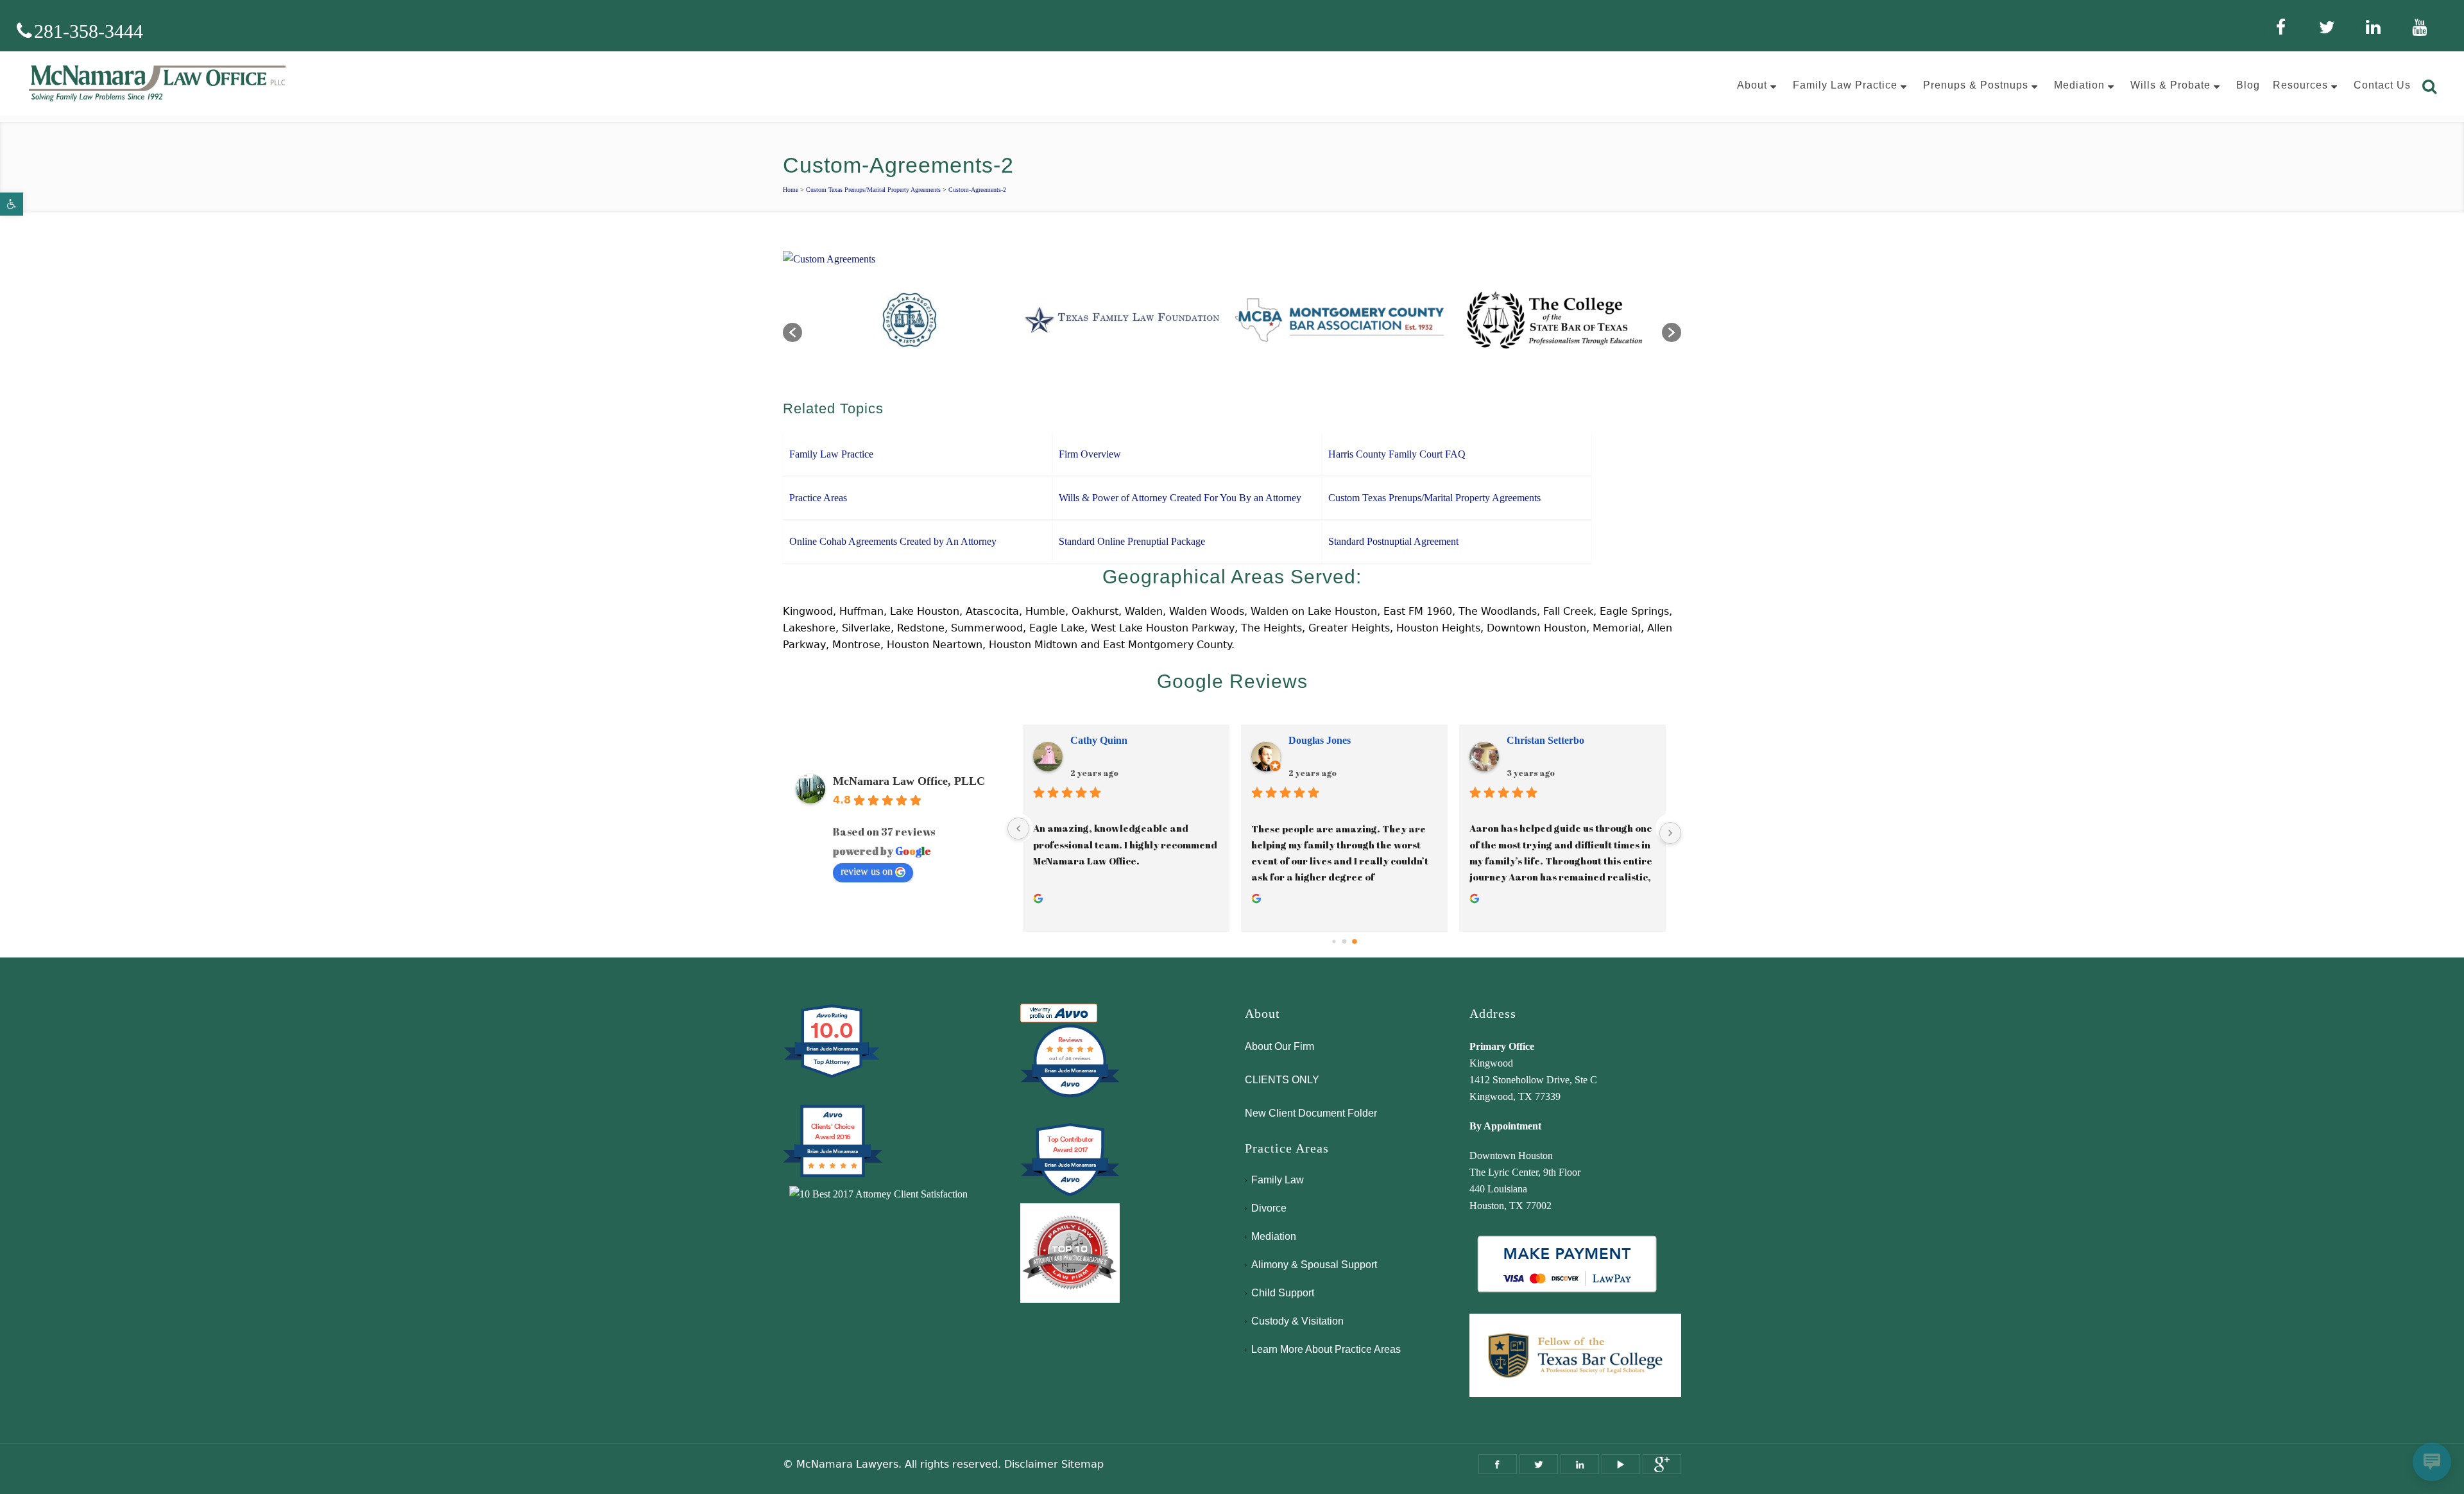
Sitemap (1082, 1464)
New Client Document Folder (1311, 1113)
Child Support (1283, 1293)
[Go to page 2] (1354, 942)
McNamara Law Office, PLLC (909, 781)
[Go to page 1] (1345, 942)
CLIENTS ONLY (1282, 1080)
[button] (12, 204)
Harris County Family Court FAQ (1397, 454)
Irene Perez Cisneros (1116, 740)
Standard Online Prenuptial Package (1132, 541)
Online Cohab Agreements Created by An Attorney (893, 541)
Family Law (1278, 1180)
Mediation (1274, 1236)
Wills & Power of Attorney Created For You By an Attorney (1180, 498)
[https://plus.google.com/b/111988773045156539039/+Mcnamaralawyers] (1662, 1464)
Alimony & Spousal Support (1314, 1265)
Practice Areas (818, 498)
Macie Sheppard (1543, 740)
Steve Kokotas (1319, 740)
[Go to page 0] (1334, 942)
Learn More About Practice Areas (1326, 1349)
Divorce (1269, 1208)
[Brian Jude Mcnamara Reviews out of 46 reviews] (1070, 1096)
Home (791, 190)
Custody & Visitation (1297, 1321)
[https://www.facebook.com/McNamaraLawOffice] (1498, 1464)
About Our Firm (1279, 1046)
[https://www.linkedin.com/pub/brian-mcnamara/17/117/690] (1580, 1464)
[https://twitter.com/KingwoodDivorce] (1539, 1464)
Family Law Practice (831, 454)
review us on (867, 871)
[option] (910, 326)
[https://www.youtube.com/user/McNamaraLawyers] (1621, 1464)
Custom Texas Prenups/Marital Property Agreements (873, 190)
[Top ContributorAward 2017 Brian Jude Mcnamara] (1070, 1195)
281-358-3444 (89, 31)
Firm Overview (1090, 454)
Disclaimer (1031, 1464)
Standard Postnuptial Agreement (1393, 541)
